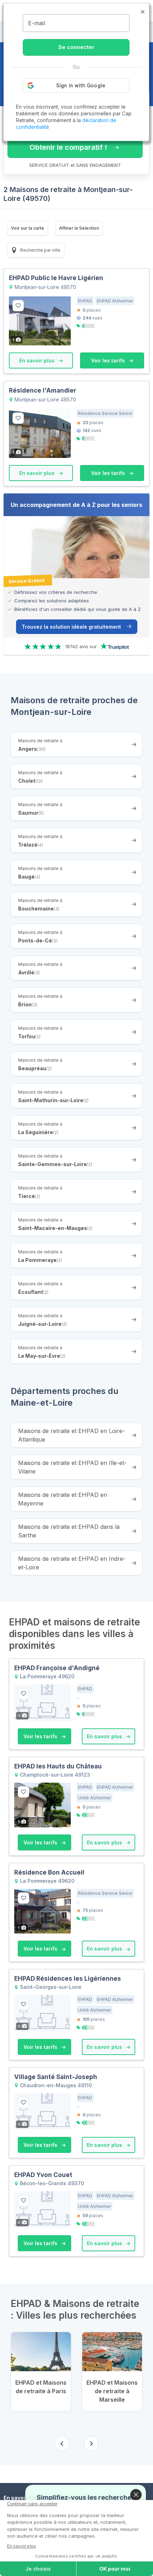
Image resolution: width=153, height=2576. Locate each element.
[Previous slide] (62, 2444)
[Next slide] (91, 2444)
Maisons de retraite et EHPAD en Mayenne (63, 1499)
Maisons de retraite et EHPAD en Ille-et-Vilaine (72, 1467)
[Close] (136, 2495)
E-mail (36, 23)
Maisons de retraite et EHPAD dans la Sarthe (69, 1531)
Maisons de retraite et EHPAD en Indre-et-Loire (72, 1563)
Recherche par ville (40, 250)
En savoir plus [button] (38, 360)
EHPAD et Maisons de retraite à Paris (41, 2387)
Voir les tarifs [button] (109, 360)
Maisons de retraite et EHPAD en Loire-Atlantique (72, 1435)
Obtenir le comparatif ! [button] (68, 147)
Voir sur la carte (28, 228)
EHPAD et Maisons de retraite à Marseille (112, 2391)
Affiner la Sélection (79, 228)
